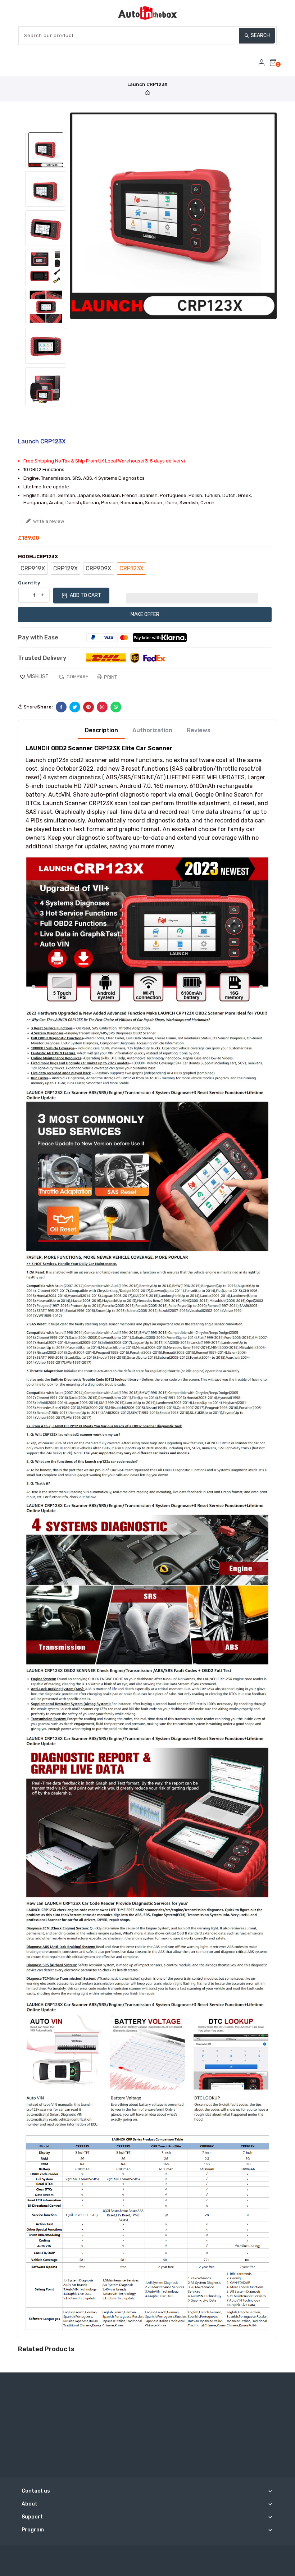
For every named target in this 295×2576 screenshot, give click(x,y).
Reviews (199, 730)
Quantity (29, 583)
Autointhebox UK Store (168, 2554)
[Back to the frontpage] (147, 93)
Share (30, 707)
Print (110, 677)
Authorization (152, 730)
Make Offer (145, 614)
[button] (192, 596)
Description (101, 730)
